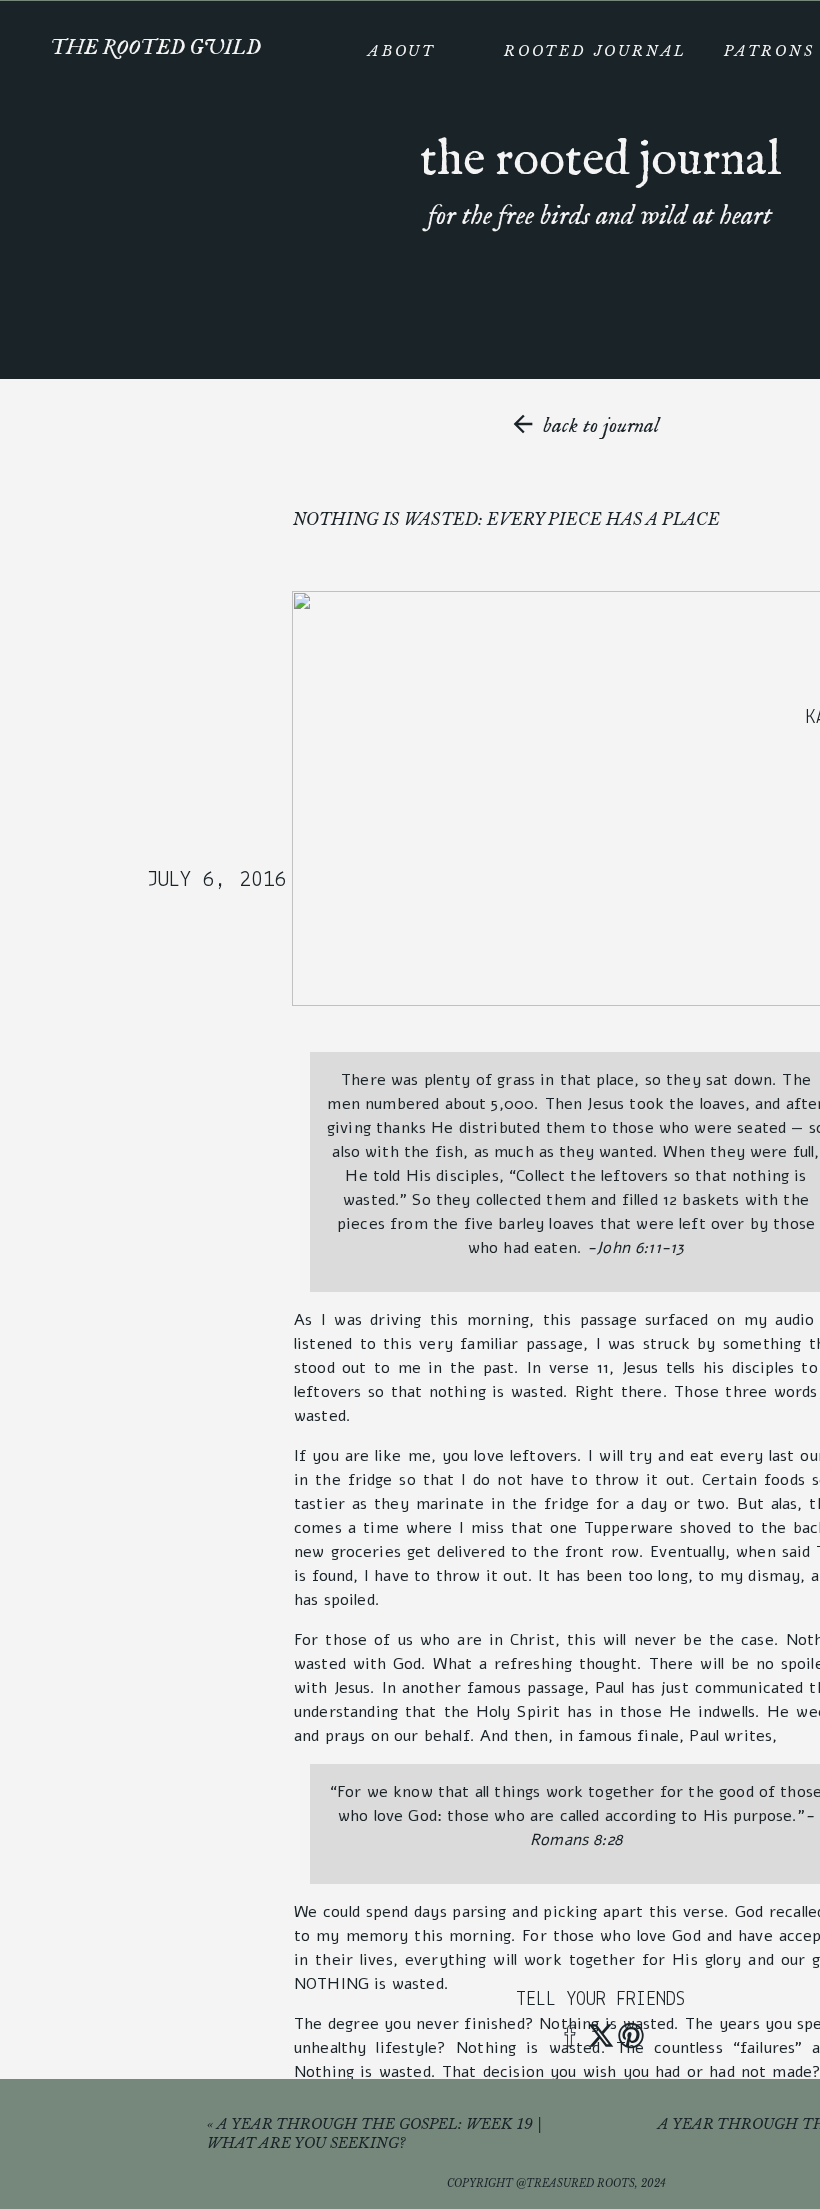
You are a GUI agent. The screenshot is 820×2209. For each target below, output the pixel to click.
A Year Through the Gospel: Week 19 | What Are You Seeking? (374, 2134)
